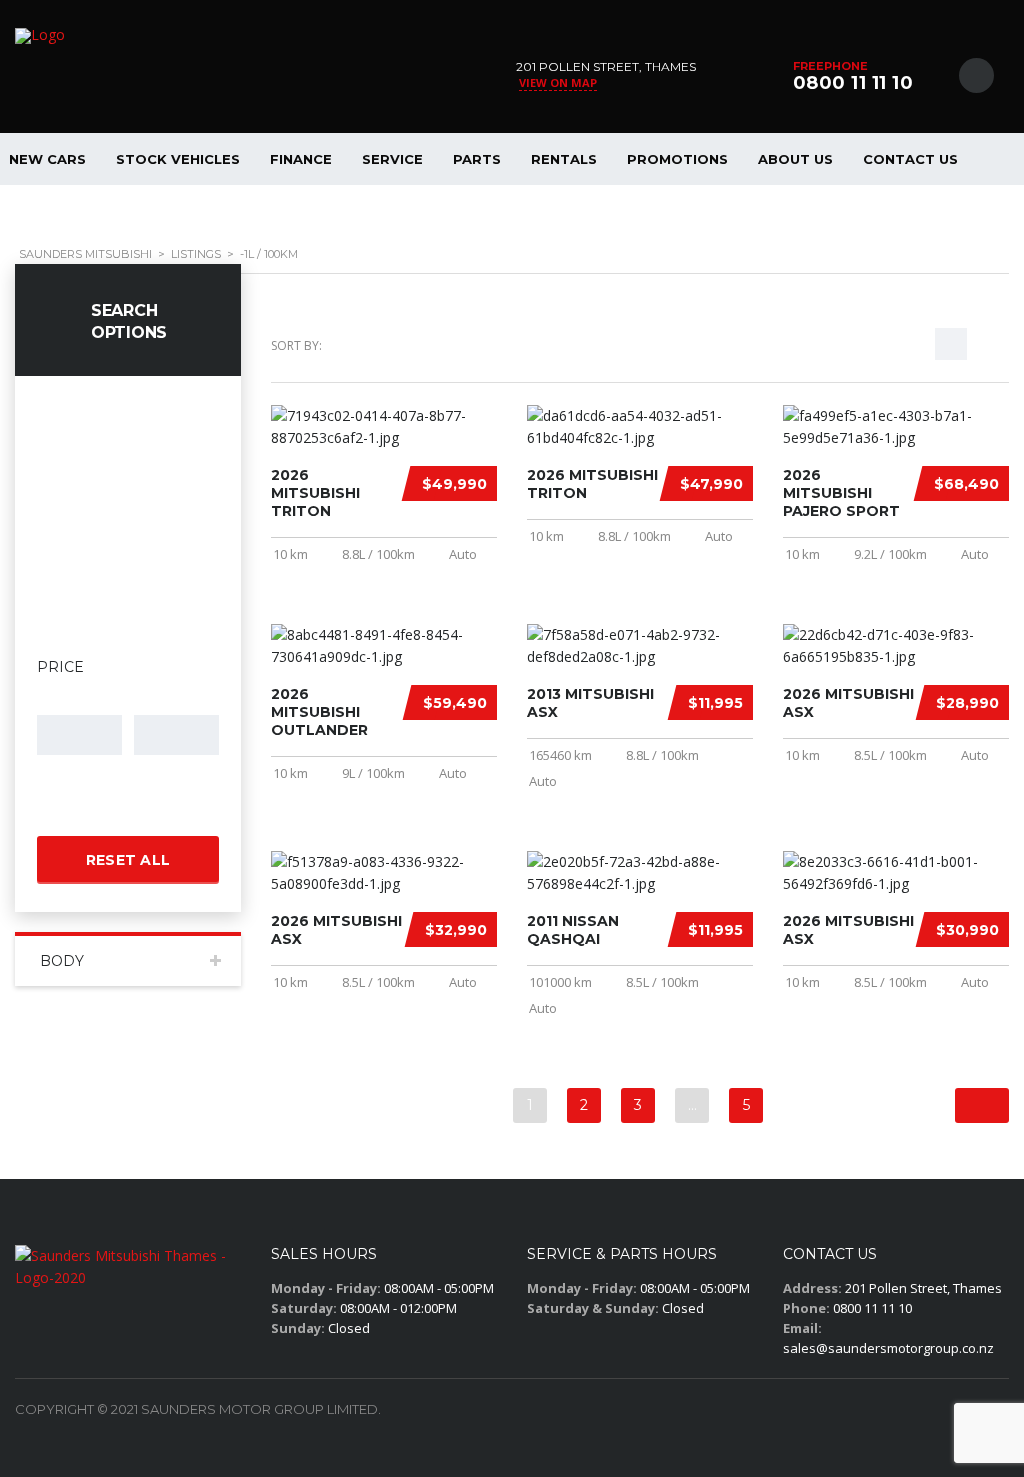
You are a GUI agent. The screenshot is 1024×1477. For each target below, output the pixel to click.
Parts (477, 159)
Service (392, 159)
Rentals (564, 159)
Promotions (677, 159)
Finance (301, 159)
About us (795, 159)
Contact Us (910, 159)
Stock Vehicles (178, 159)
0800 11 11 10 (853, 83)
